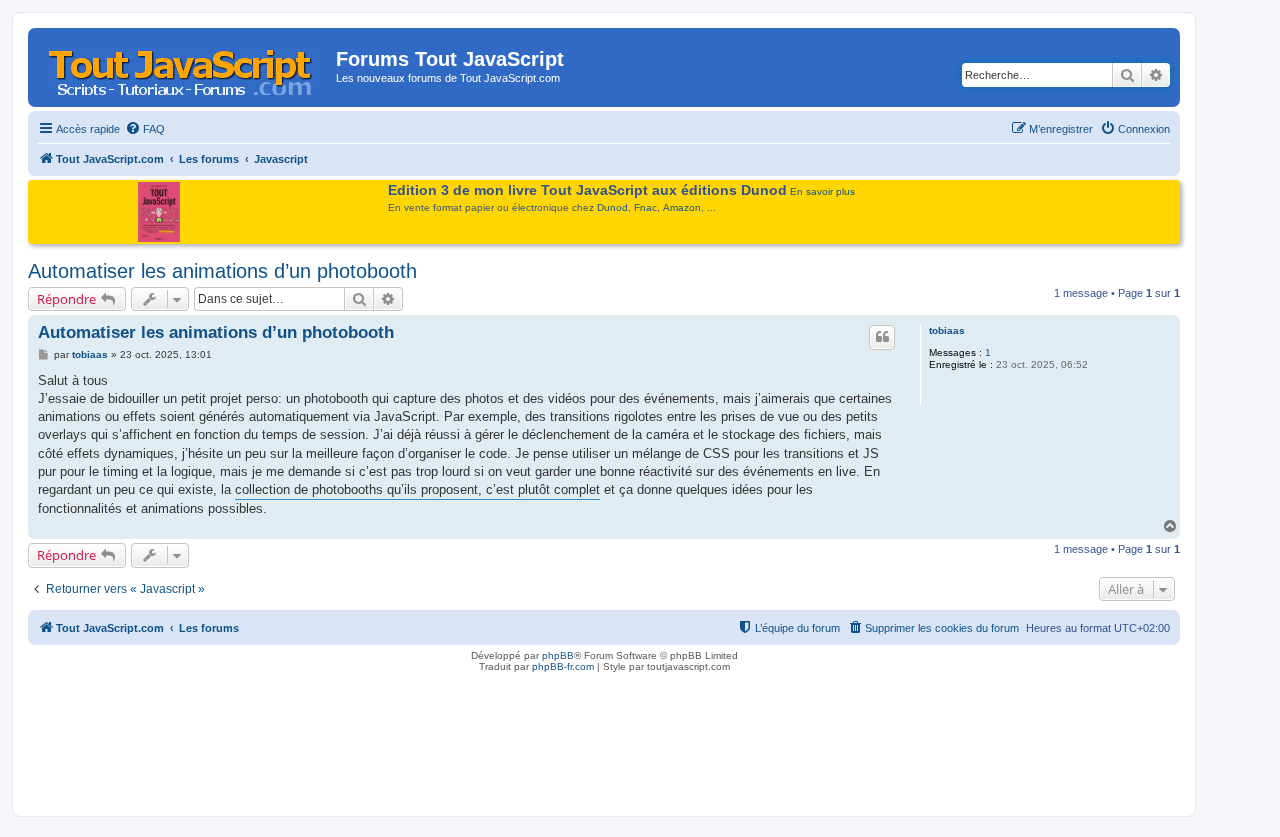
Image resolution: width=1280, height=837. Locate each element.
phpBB (558, 655)
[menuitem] (145, 129)
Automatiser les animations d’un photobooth (222, 271)
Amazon (682, 207)
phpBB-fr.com (563, 666)
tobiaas (947, 330)
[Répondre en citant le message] (882, 337)
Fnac (645, 207)
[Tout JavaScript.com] (184, 65)
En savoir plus (822, 191)
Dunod (612, 207)
